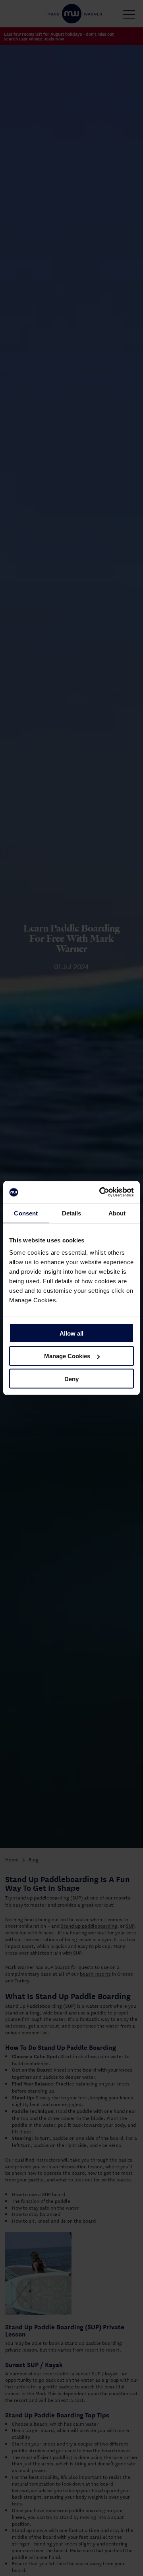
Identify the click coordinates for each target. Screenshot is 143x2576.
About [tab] (117, 1213)
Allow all (71, 1333)
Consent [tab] (26, 1213)
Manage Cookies (67, 1356)
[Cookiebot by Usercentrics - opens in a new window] (101, 1192)
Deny (71, 1379)
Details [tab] (72, 1213)
